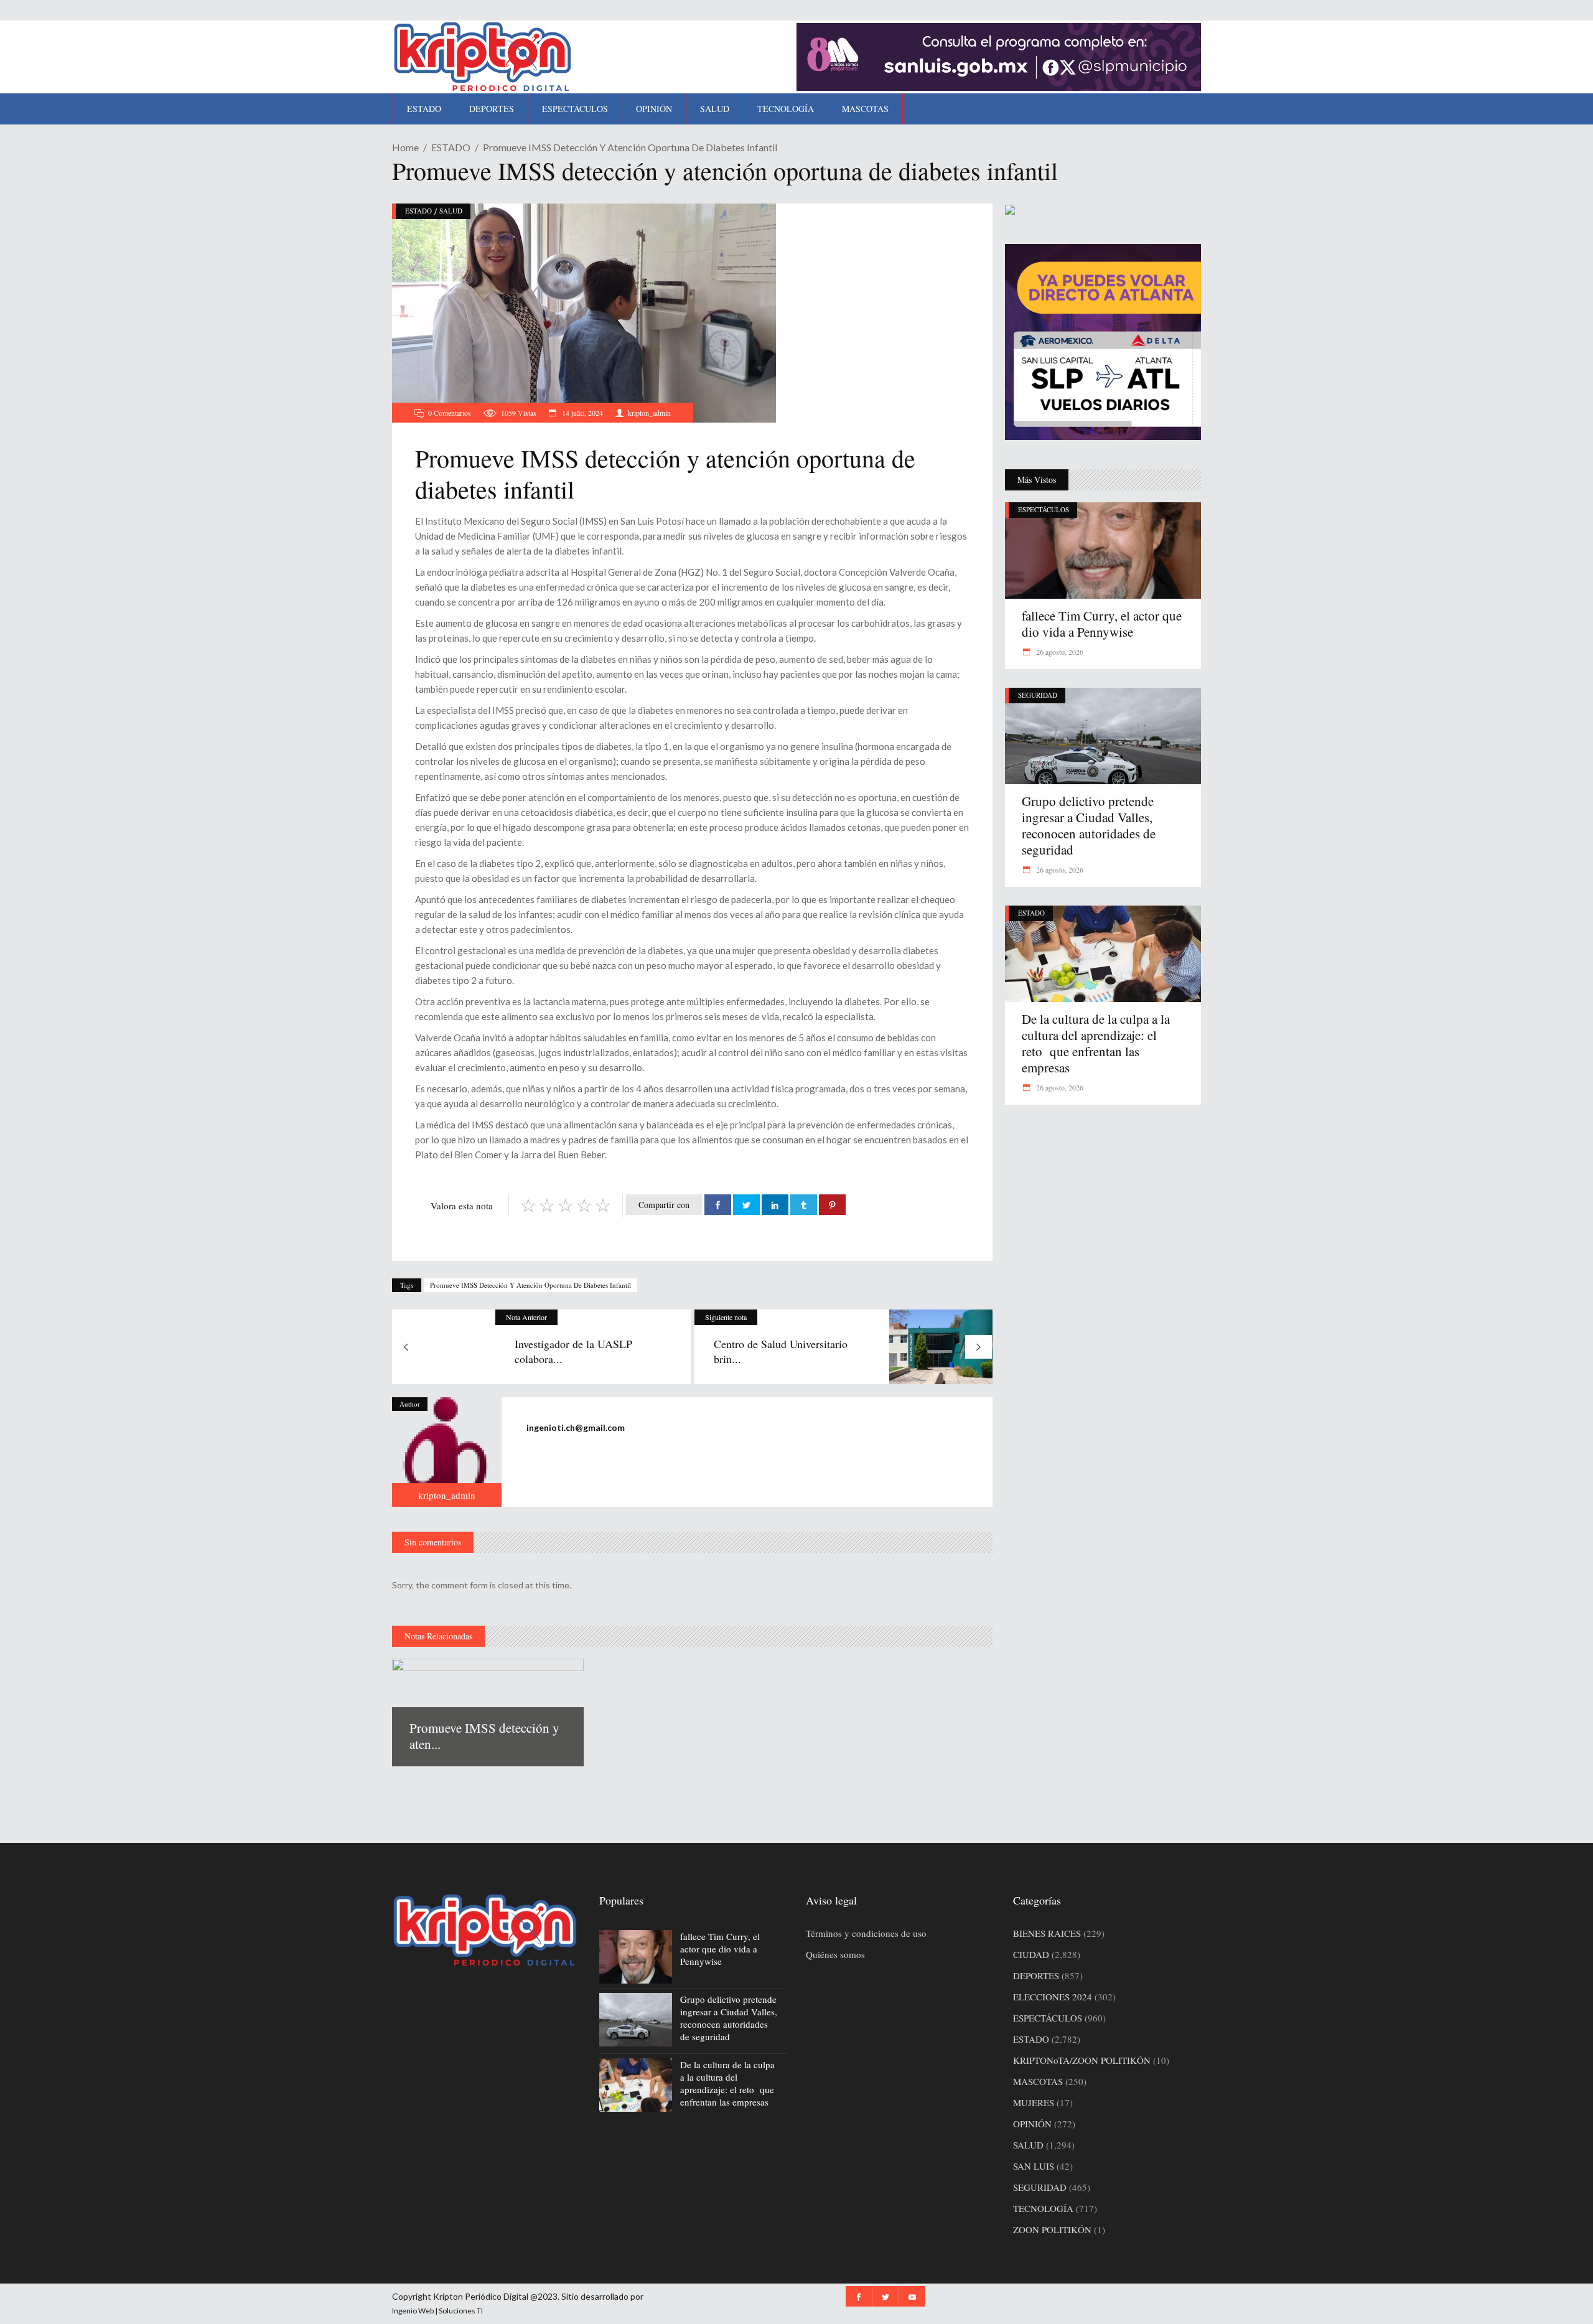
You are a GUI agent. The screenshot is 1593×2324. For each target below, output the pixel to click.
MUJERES (1034, 2102)
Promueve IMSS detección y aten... (484, 1736)
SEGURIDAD (1038, 695)
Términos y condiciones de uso (866, 1933)
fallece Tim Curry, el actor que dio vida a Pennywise (1102, 624)
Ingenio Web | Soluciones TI (437, 2311)
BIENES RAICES (1047, 1933)
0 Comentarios (450, 413)
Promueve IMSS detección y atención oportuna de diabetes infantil (530, 1285)
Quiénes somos (835, 1954)
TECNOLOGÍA (1043, 2208)
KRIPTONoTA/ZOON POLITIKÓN (1082, 2060)
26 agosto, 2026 (1059, 652)
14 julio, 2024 (582, 413)
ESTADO (451, 147)
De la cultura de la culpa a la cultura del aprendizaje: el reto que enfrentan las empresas (1096, 1043)
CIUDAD (1031, 1954)
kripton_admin (649, 413)
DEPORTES (1036, 1975)
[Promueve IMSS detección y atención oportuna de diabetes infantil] (447, 1452)
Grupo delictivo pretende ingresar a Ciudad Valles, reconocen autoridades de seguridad (1089, 825)
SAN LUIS (1034, 2166)
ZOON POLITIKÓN (1052, 2229)
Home (405, 147)
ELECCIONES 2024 (1053, 1997)
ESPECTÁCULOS (1044, 509)
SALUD (451, 211)
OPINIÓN (1032, 2124)
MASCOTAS (1038, 2081)
